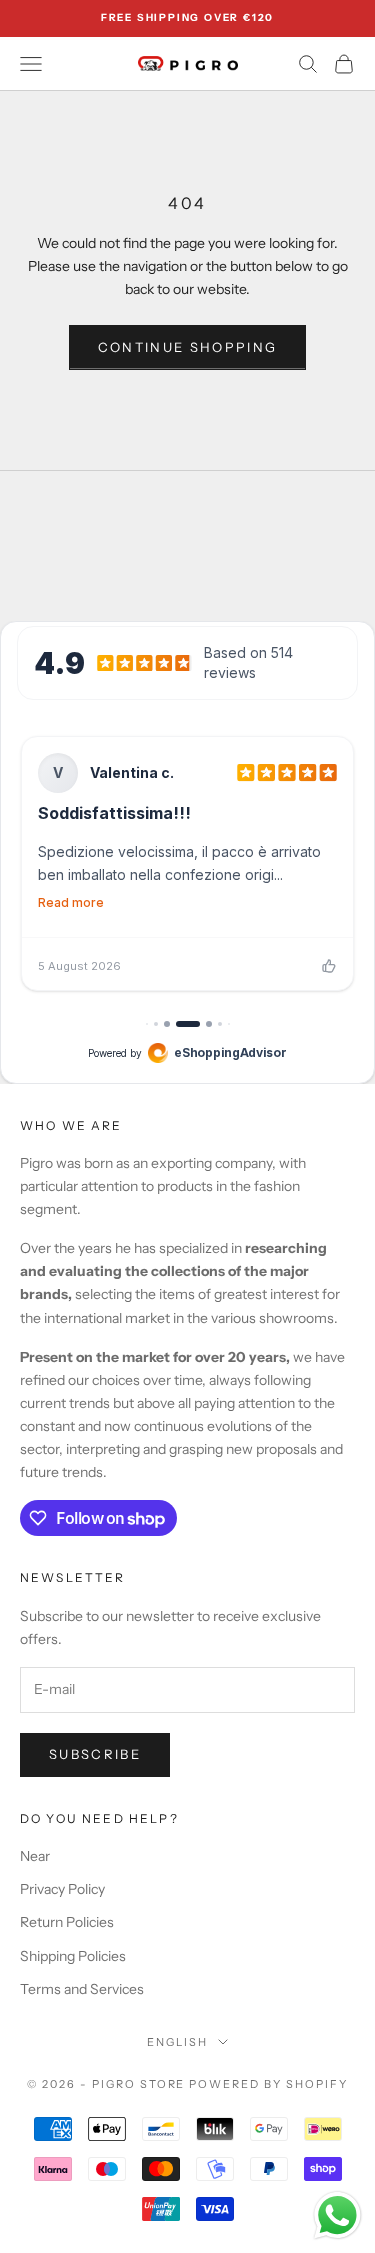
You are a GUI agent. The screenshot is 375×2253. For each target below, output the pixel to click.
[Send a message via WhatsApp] (337, 2215)
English (177, 2042)
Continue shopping (188, 347)
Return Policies (67, 1922)
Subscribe (95, 1754)
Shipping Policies (73, 1956)
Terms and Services (82, 1989)
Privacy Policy (62, 1889)
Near (35, 1856)
